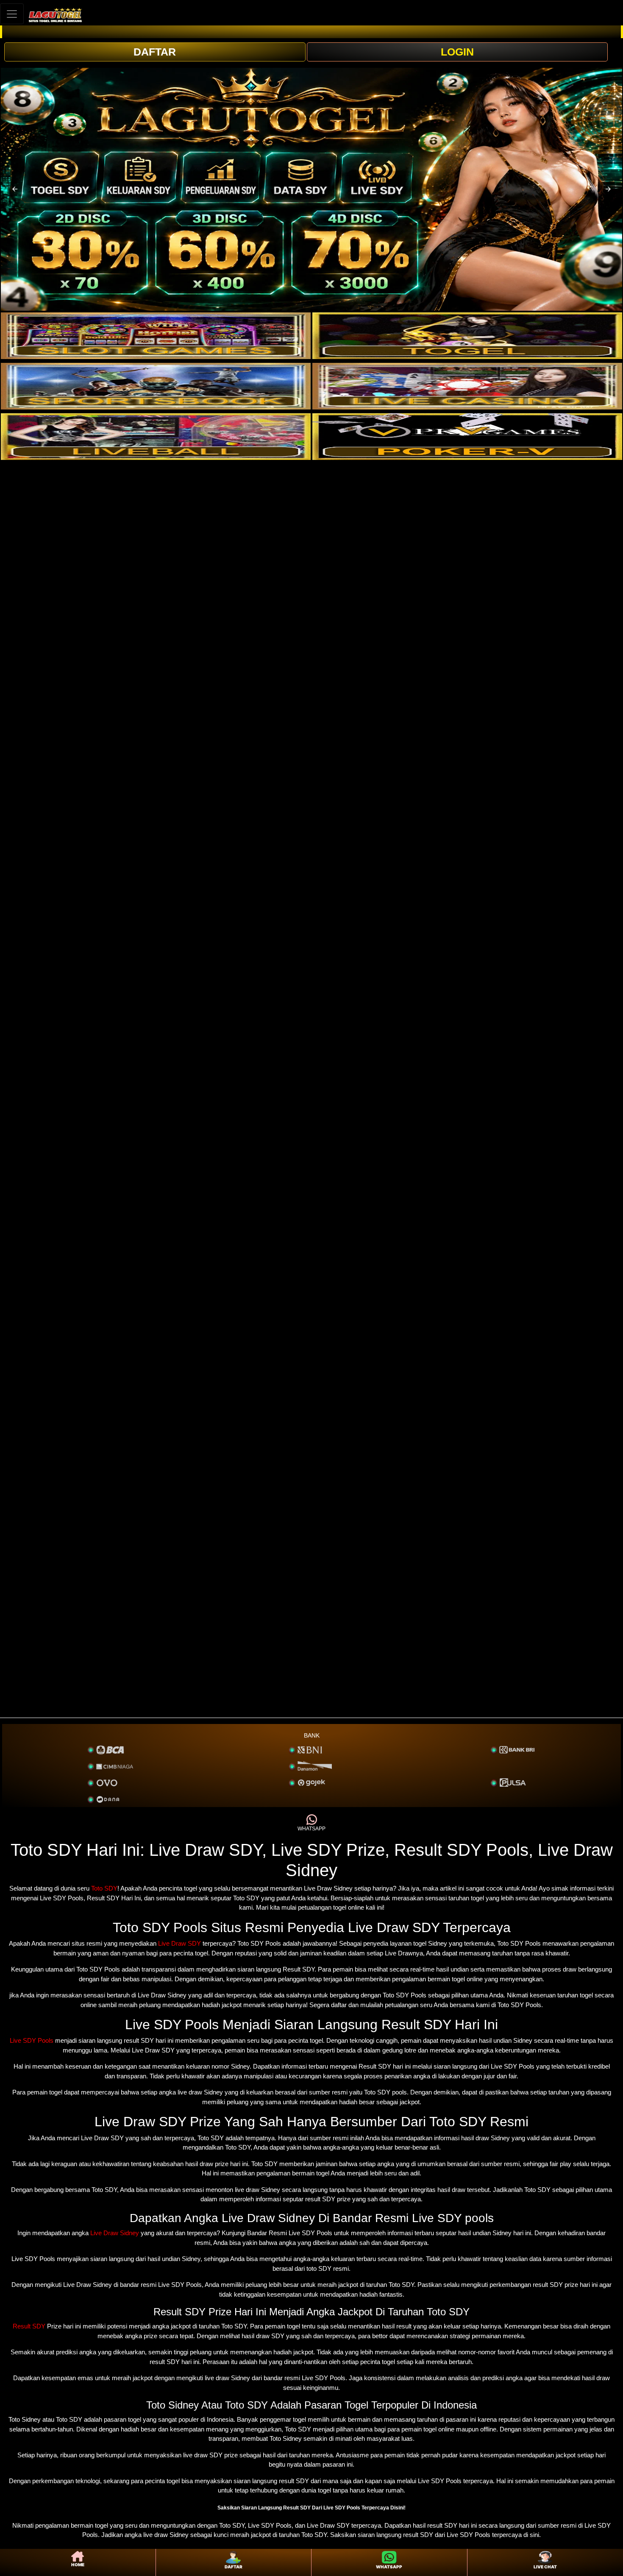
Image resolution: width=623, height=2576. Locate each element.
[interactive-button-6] (467, 437)
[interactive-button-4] (467, 386)
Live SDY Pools (32, 2040)
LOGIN (457, 52)
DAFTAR (155, 52)
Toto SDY (104, 1888)
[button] (15, 189)
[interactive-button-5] (156, 437)
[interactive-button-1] (156, 336)
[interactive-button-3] (156, 386)
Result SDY (29, 2326)
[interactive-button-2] (467, 336)
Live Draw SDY (179, 1943)
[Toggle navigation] (12, 14)
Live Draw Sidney (115, 2233)
